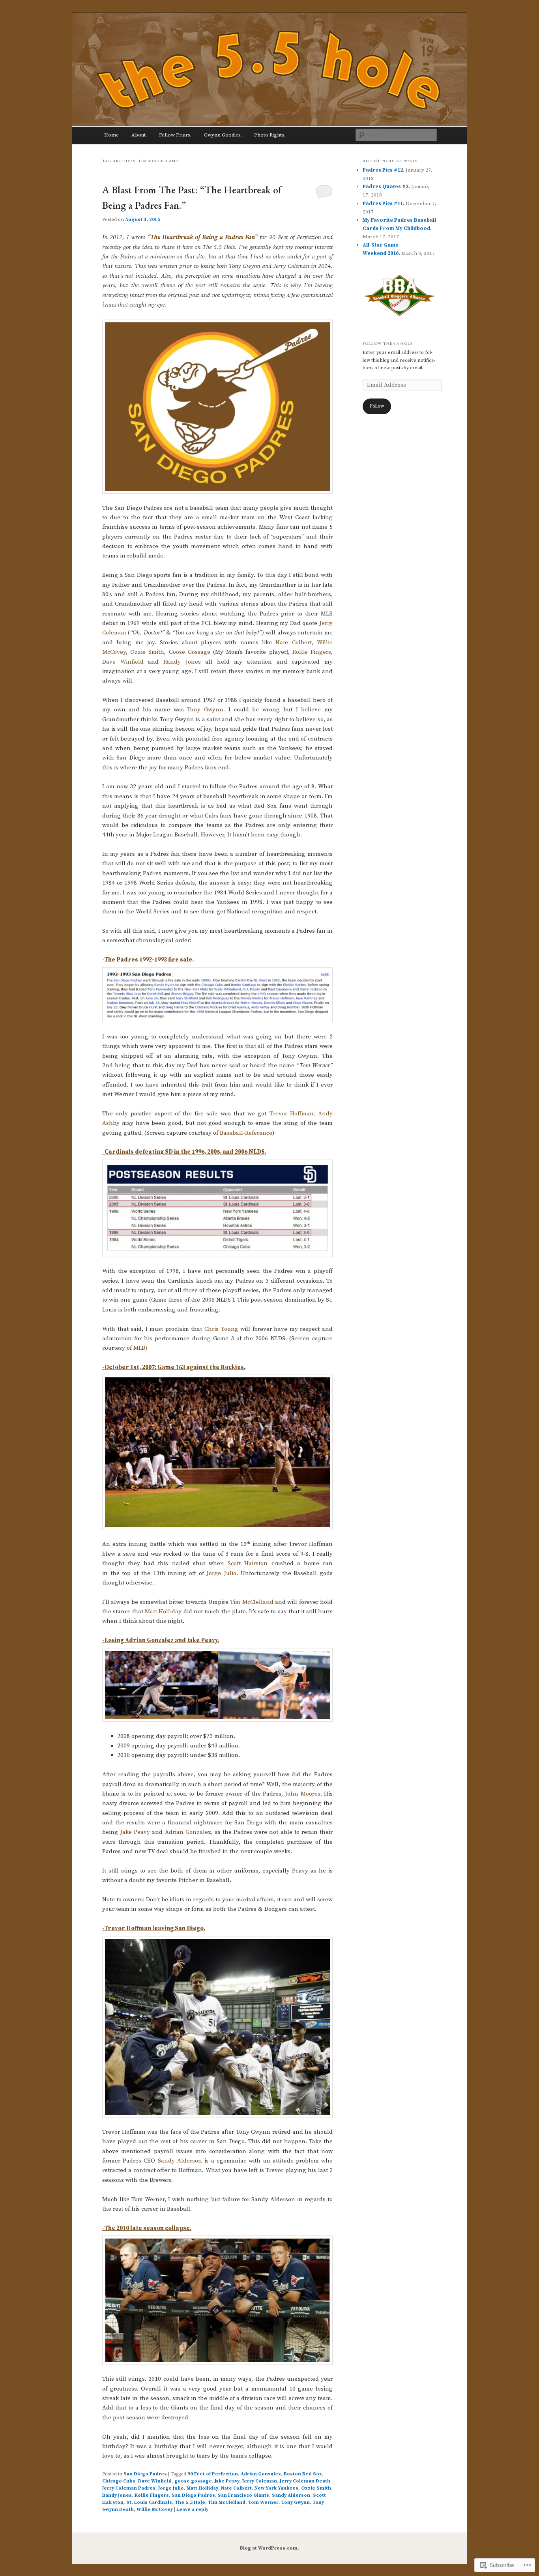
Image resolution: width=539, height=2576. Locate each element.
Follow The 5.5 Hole (388, 343)
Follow (377, 406)
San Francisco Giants (243, 2495)
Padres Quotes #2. (386, 187)
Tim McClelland (252, 1602)
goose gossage (193, 2481)
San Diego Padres (145, 2474)
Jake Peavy (135, 1832)
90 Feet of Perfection (213, 2474)
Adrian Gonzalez (188, 1832)
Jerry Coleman (260, 2481)
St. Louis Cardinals (149, 2502)
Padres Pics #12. (384, 170)
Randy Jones (182, 662)
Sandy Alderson (180, 2161)
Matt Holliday (163, 1612)
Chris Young (221, 1329)
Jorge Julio (221, 1573)
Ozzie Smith (147, 652)
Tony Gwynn (205, 710)
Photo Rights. (270, 135)
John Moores (302, 1794)
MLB (139, 1348)
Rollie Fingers (312, 652)
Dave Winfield (123, 662)
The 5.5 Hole (190, 2502)
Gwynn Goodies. (223, 135)
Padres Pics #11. (384, 204)
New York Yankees (276, 2488)
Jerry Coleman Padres (129, 2488)
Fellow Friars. (175, 135)
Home (111, 135)
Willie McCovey (155, 2510)
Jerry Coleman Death (305, 2481)
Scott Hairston (248, 1563)
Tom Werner (263, 2502)
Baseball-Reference (246, 1133)
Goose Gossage (190, 652)
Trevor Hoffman (292, 1114)
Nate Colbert (293, 643)
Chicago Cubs (119, 2481)
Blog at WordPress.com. (269, 2548)
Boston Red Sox (303, 2474)
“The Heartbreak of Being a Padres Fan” (203, 237)
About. (139, 135)
